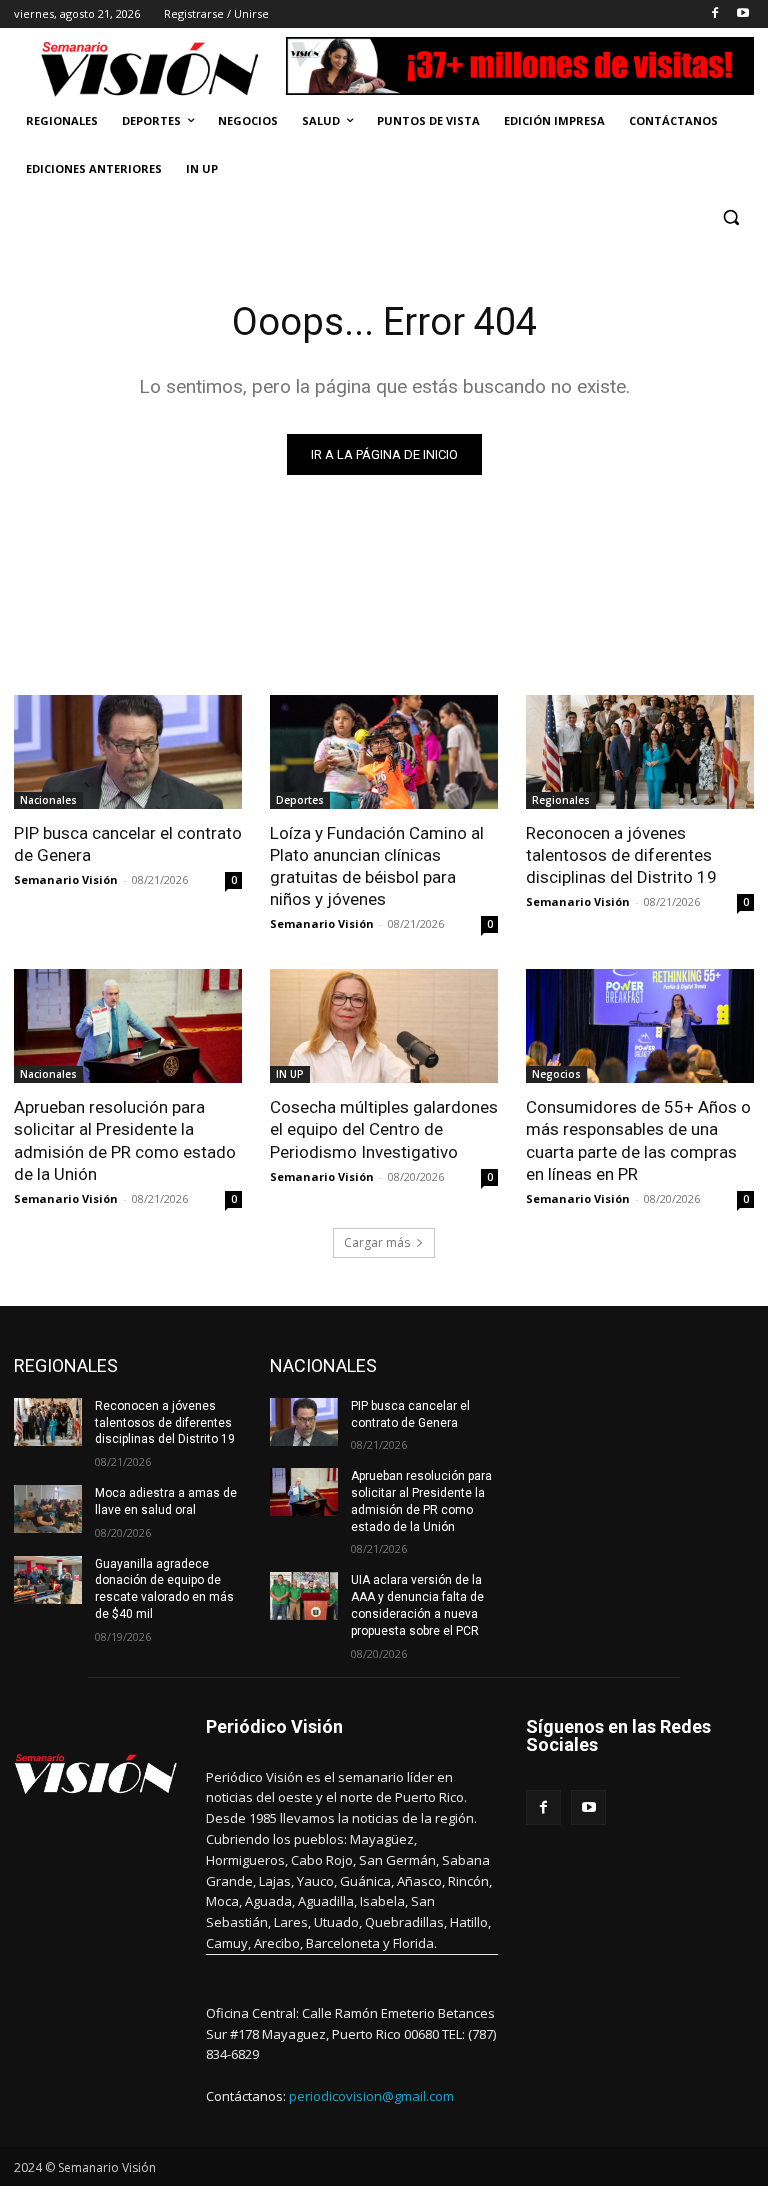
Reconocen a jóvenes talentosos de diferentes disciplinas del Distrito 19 (621, 855)
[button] (730, 217)
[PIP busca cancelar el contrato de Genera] (128, 752)
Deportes (300, 800)
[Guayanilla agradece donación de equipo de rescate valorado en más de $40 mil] (48, 1580)
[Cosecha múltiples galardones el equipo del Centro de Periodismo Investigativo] (384, 1026)
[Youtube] (742, 14)
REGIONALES (66, 1365)
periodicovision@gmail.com (371, 2096)
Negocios (556, 1074)
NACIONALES (323, 1365)
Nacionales (48, 800)
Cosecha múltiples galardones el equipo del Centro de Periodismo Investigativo (384, 1129)
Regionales (561, 800)
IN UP (290, 1074)
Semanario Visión (66, 879)
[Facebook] (714, 14)
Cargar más (377, 1242)
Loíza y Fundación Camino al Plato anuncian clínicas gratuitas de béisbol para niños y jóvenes (377, 866)
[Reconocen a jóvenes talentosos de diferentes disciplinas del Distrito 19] (640, 752)
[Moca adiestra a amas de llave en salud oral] (48, 1509)
